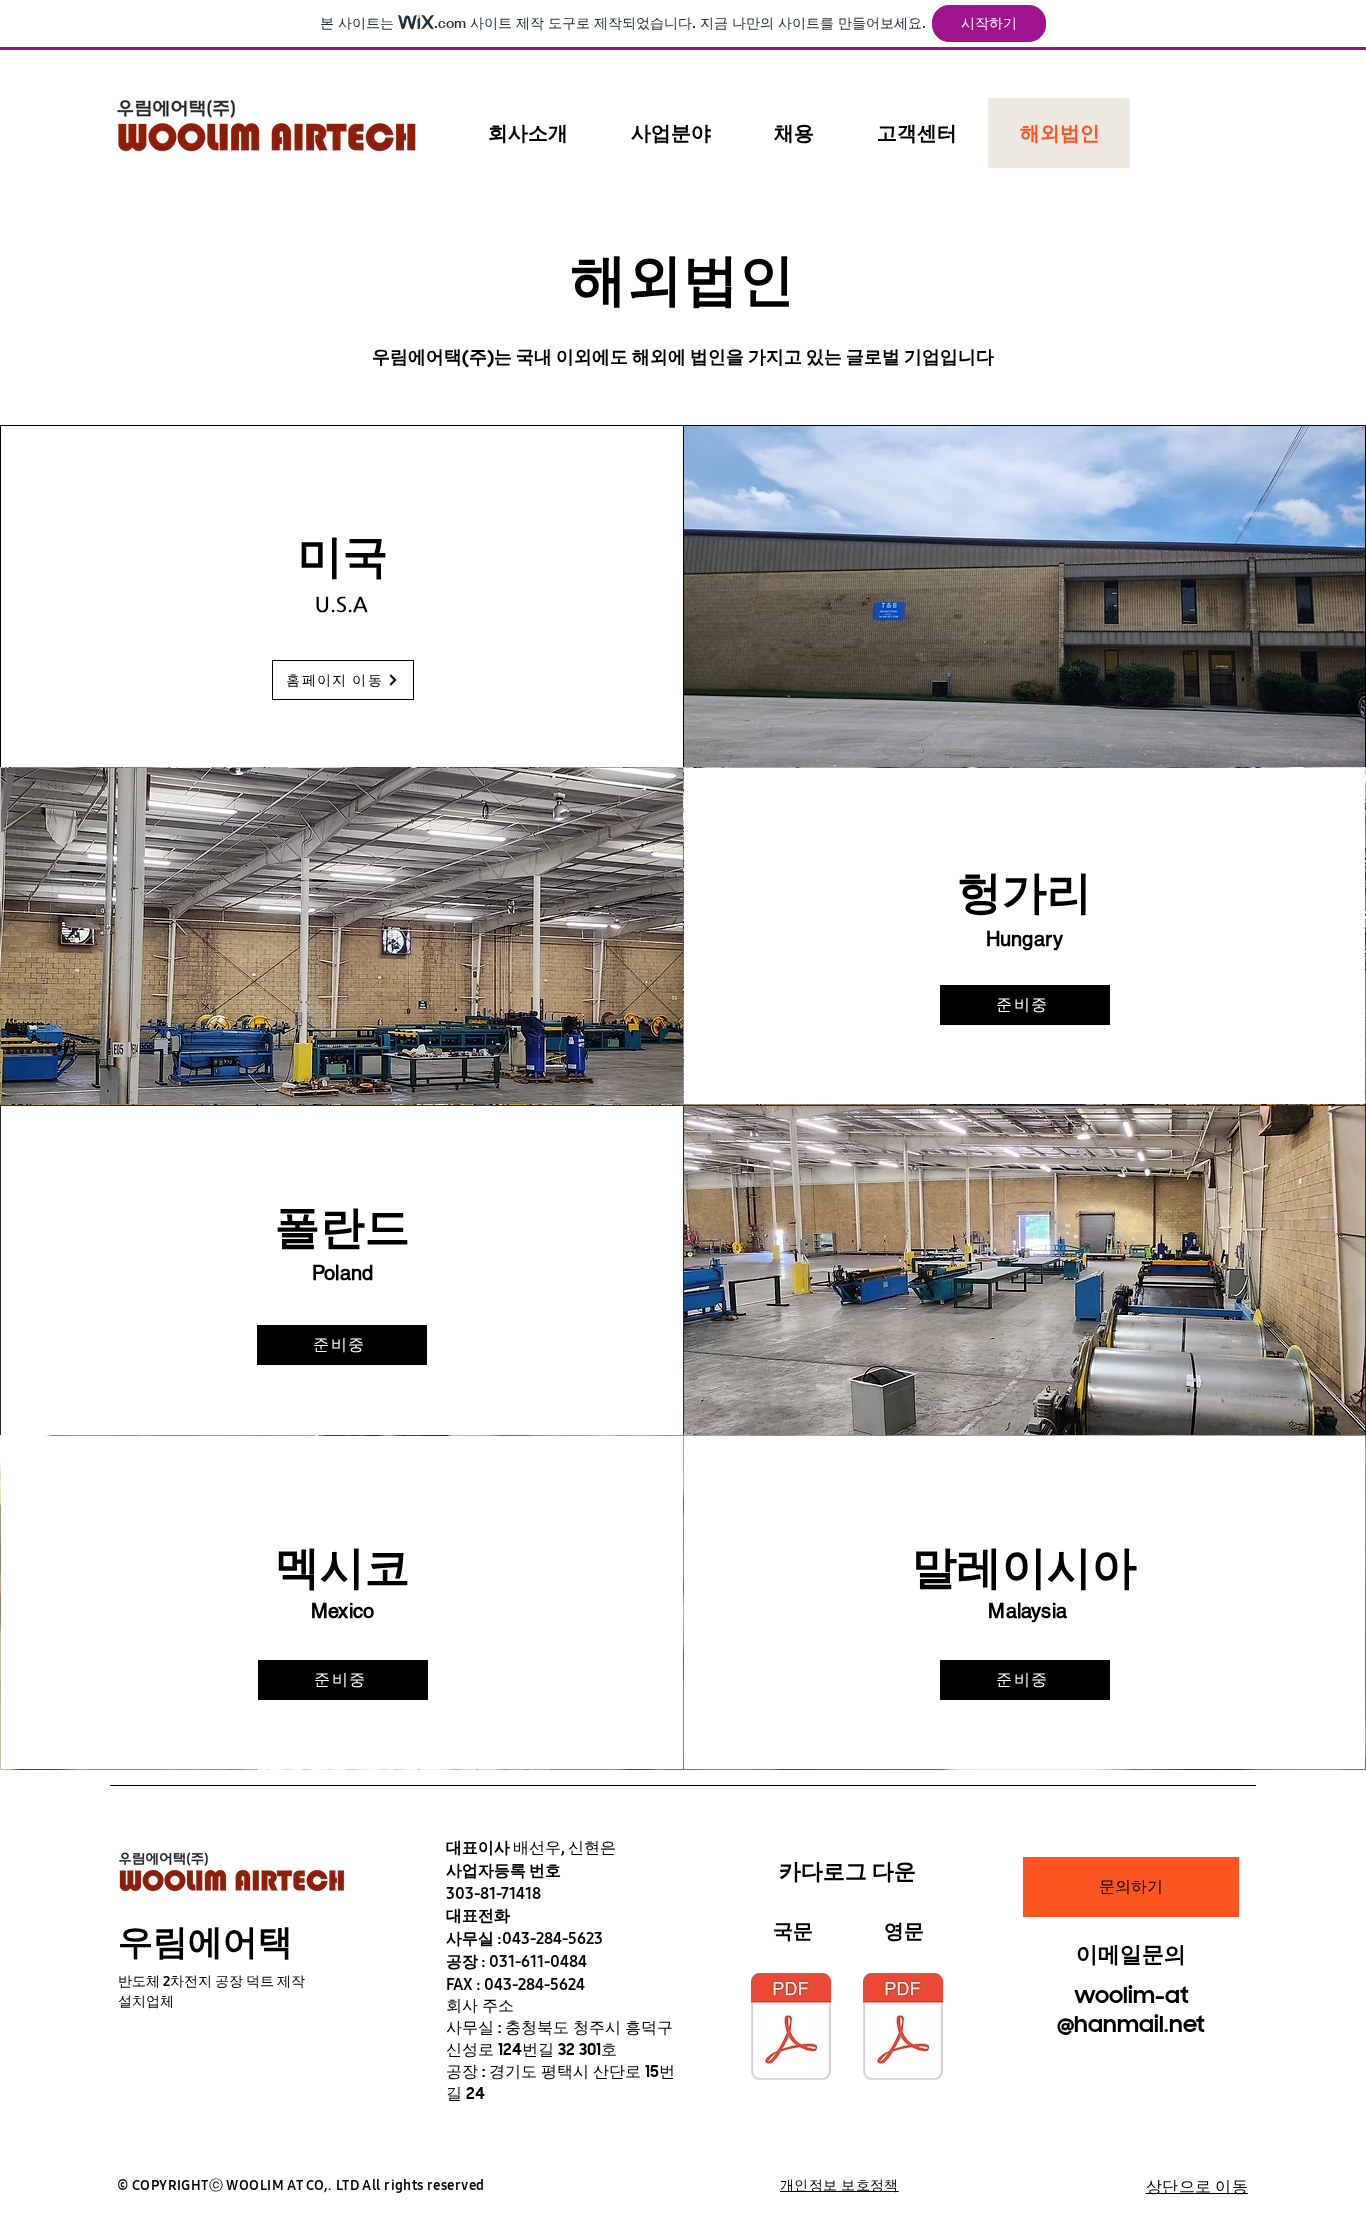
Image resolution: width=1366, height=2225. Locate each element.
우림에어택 (205, 1941)
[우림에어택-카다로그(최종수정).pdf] (903, 2029)
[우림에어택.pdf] (791, 2029)
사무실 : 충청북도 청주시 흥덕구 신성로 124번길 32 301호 (559, 2038)
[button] (528, 133)
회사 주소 (480, 2005)
